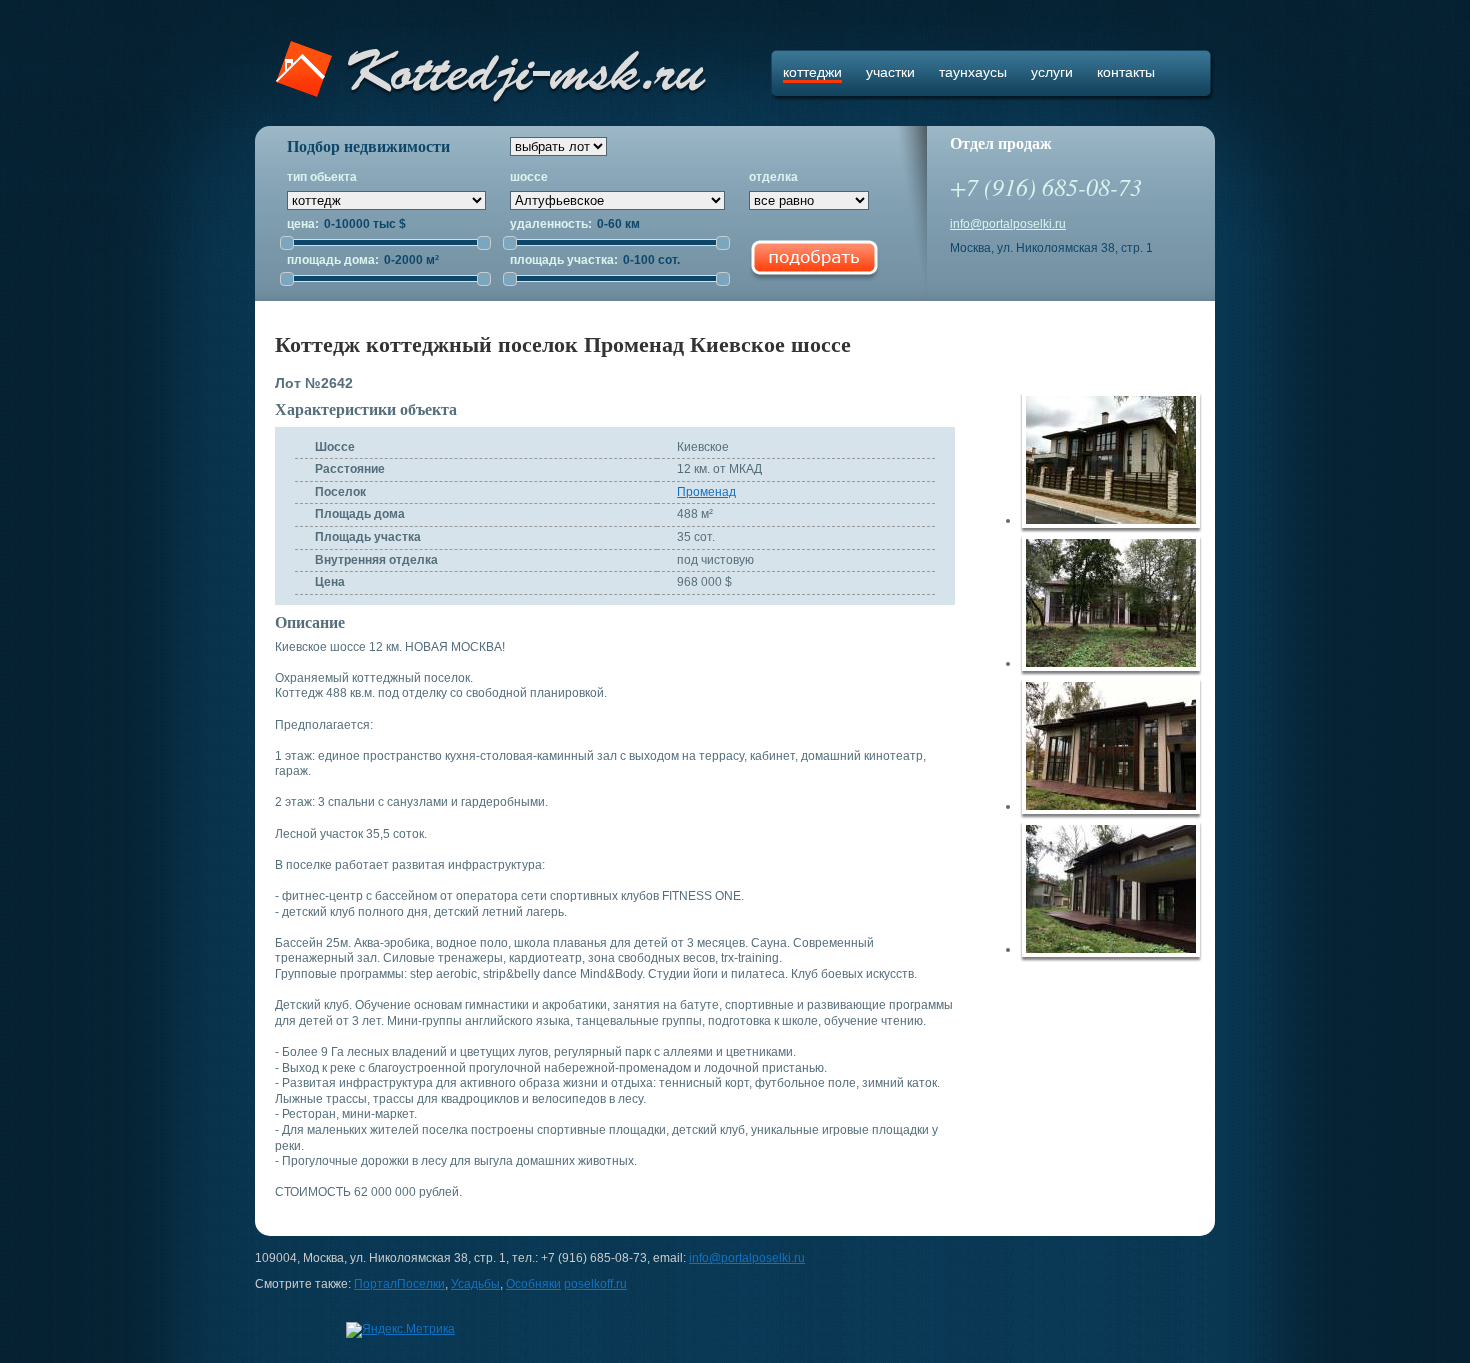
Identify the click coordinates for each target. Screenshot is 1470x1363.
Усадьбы (475, 1284)
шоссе (529, 177)
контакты (1126, 72)
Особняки (533, 1284)
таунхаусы (973, 72)
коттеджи (812, 72)
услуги (1052, 72)
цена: (304, 224)
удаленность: (552, 224)
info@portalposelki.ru (1008, 224)
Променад (706, 492)
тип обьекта (322, 177)
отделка (773, 177)
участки (890, 72)
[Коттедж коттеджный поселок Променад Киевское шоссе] (1117, 463)
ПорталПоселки (399, 1284)
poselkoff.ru (595, 1284)
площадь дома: (334, 260)
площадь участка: (565, 260)
